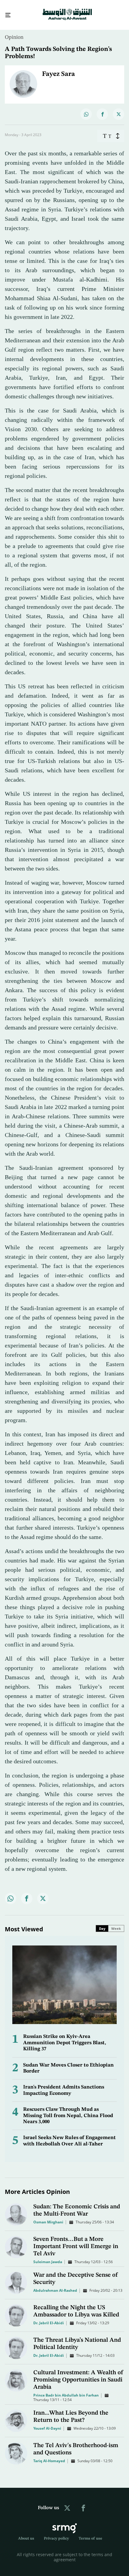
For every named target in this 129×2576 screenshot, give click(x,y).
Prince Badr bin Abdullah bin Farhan (66, 2390)
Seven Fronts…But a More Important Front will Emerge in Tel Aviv (76, 2241)
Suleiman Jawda (48, 2256)
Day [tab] (102, 1923)
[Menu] (6, 12)
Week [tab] (116, 1923)
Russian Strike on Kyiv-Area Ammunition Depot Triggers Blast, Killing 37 (65, 2037)
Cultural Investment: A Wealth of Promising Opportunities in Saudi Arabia (78, 2375)
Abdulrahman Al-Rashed (55, 2285)
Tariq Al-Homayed (49, 2455)
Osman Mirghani (48, 2217)
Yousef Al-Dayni (47, 2423)
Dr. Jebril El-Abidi (49, 2317)
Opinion (14, 32)
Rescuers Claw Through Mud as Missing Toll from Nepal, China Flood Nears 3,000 (68, 2110)
